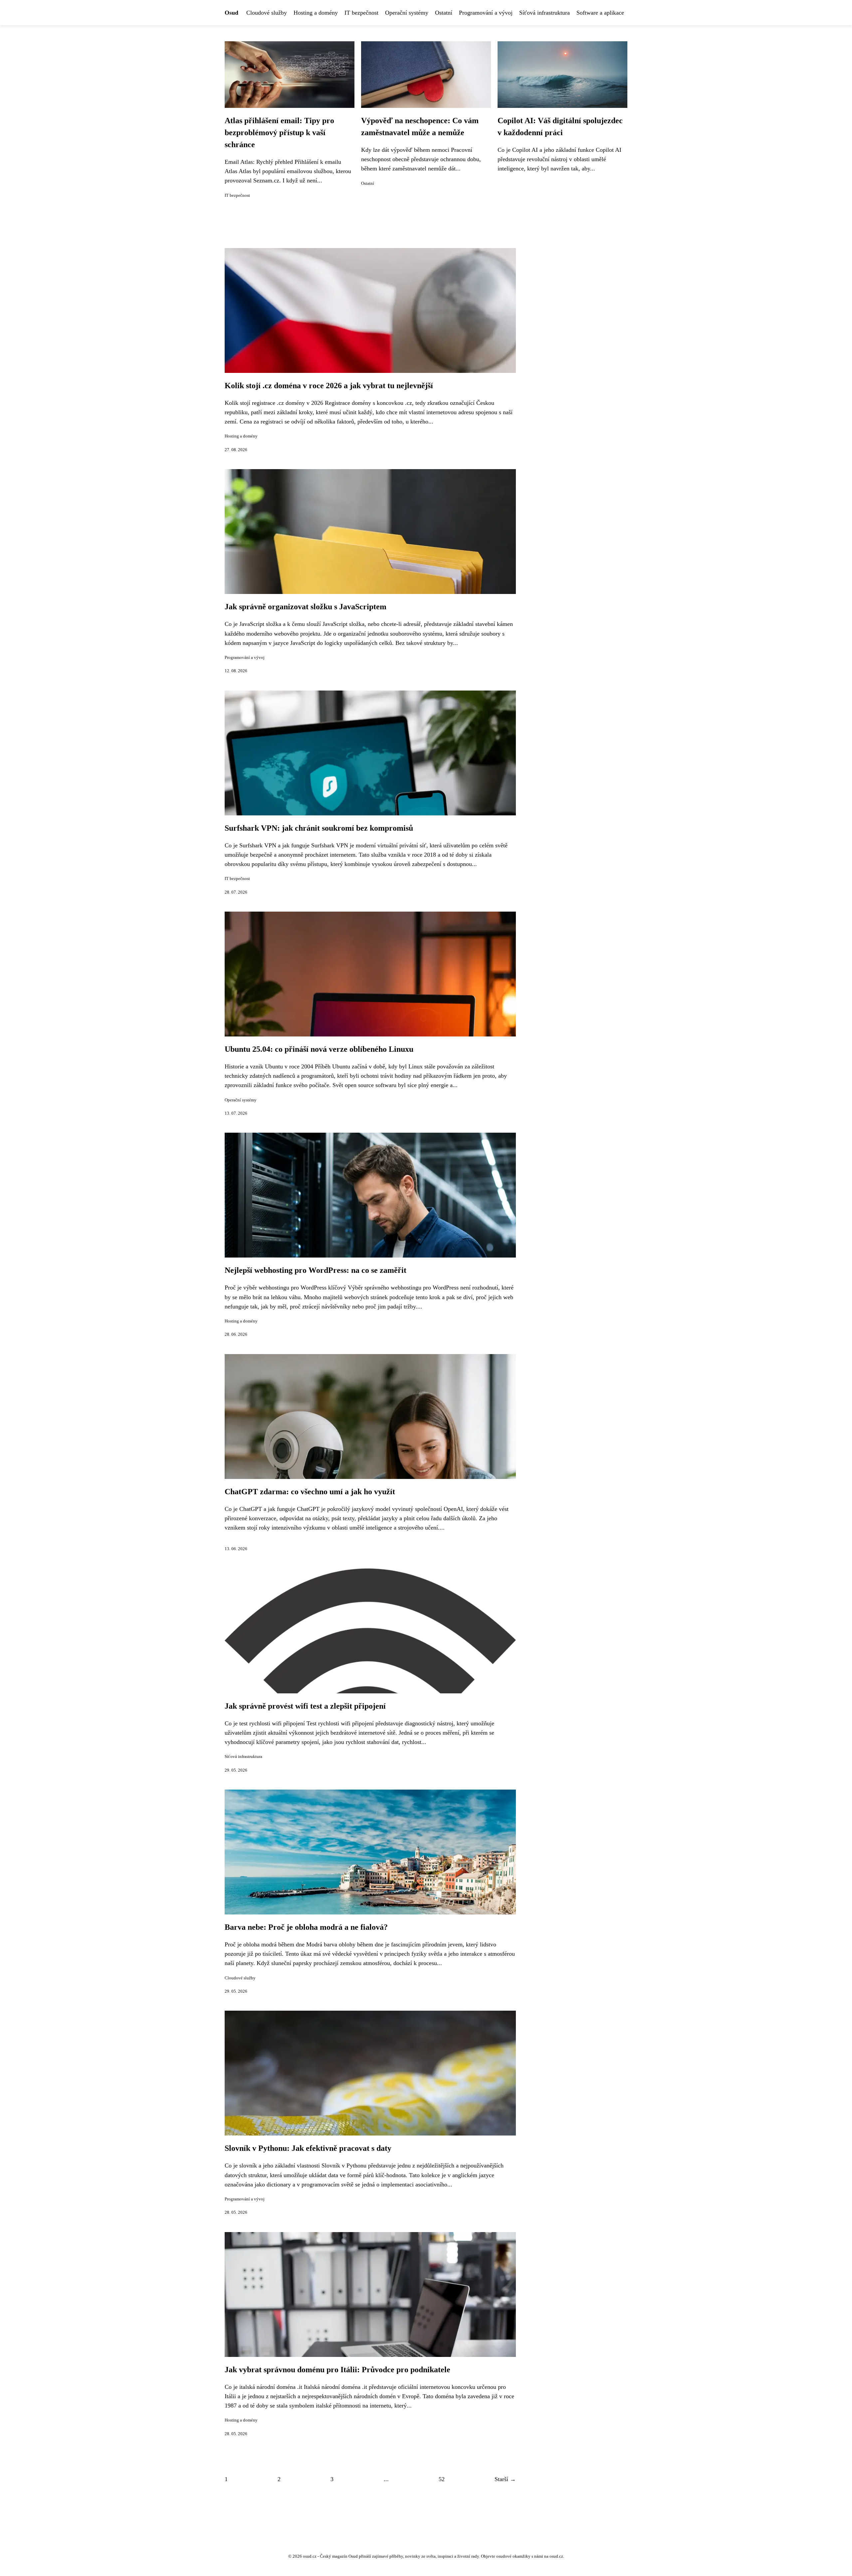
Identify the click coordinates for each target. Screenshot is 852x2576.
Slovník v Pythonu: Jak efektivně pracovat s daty (308, 2148)
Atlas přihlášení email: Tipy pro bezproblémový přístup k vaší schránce (279, 133)
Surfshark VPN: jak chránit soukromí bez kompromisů (319, 828)
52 (442, 2479)
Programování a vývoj (486, 13)
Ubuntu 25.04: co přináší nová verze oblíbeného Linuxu (319, 1049)
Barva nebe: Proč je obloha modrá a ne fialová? (306, 1927)
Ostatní (444, 13)
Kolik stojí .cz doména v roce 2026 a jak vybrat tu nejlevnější (329, 386)
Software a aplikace (600, 13)
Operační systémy (407, 13)
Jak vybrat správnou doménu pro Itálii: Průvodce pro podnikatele (337, 2370)
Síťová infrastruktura (544, 13)
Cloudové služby (267, 13)
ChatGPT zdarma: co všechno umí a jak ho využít (310, 1492)
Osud (231, 13)
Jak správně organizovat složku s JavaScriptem (306, 607)
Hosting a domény (316, 13)
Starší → (505, 2479)
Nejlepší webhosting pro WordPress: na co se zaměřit (316, 1270)
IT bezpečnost (361, 13)
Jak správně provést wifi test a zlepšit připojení (305, 1706)
